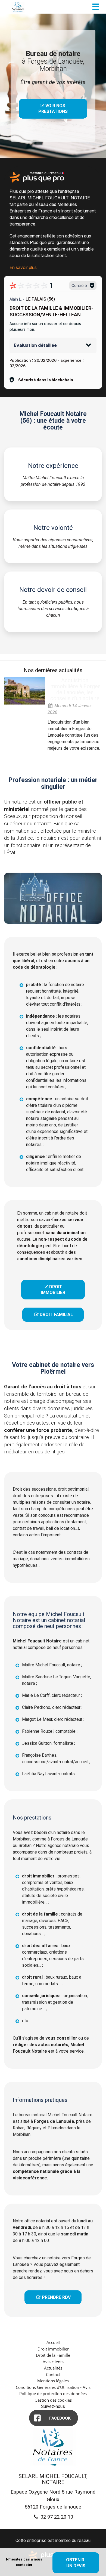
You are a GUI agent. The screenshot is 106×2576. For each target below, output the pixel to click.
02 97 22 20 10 (56, 2517)
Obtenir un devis (76, 2563)
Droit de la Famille (53, 2355)
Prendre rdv (54, 2297)
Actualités (53, 2368)
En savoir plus (23, 267)
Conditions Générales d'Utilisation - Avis (53, 2387)
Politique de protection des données (53, 2393)
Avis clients (53, 2362)
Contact (53, 2374)
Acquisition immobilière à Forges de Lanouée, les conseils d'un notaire (75, 689)
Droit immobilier (53, 1290)
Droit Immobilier (53, 2349)
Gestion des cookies (53, 2400)
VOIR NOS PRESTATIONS (53, 109)
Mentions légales (53, 2381)
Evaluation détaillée (35, 345)
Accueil (53, 2342)
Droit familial (54, 1315)
